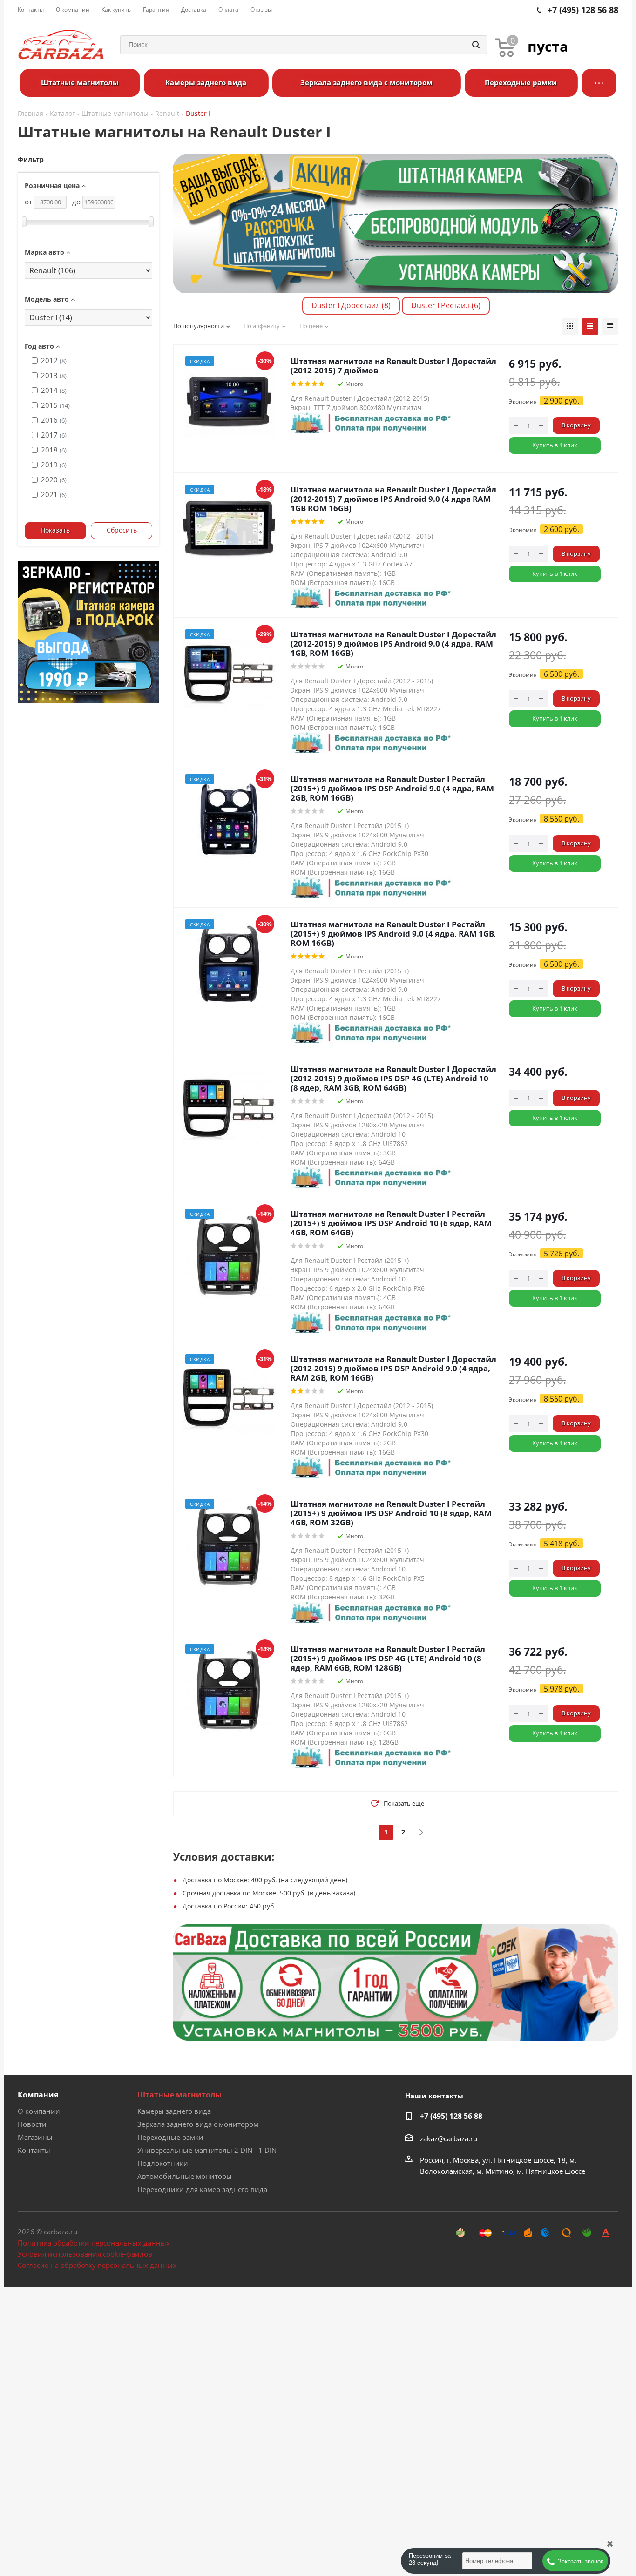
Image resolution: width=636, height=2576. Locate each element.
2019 (54, 465)
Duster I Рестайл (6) (446, 305)
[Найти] (476, 45)
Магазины (35, 2137)
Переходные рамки (170, 2137)
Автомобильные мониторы (185, 2176)
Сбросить (122, 530)
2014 (54, 390)
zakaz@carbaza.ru (449, 2138)
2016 (54, 420)
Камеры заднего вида (174, 2111)
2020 (54, 479)
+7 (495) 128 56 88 (451, 2116)
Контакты (34, 2150)
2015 (55, 405)
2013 (54, 375)
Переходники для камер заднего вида (202, 2189)
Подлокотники (163, 2163)
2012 (54, 360)
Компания (38, 2095)
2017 (54, 435)
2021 (54, 494)
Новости (32, 2124)
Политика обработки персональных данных (94, 2243)
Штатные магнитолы (179, 2095)
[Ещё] (599, 83)
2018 (54, 450)
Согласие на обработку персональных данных (97, 2265)
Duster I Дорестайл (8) (351, 305)
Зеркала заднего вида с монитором (198, 2124)
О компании (39, 2111)
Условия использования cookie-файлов (85, 2254)
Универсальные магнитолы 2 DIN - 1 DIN (207, 2150)
